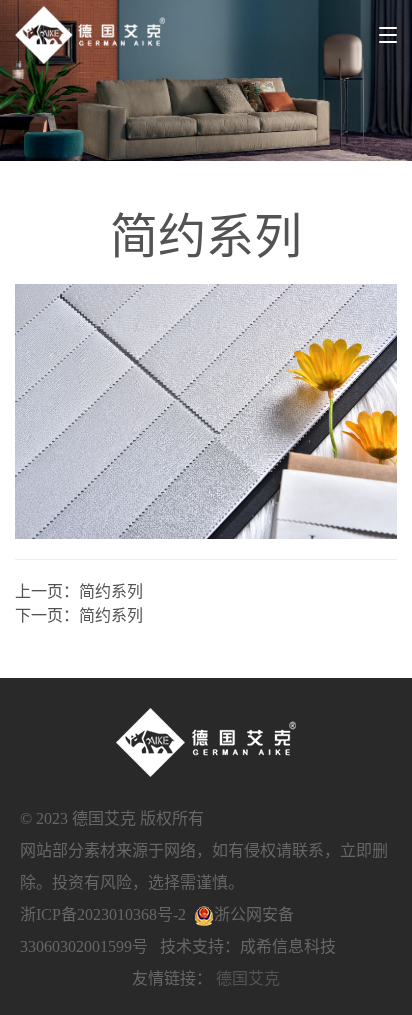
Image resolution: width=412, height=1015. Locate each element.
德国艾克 (248, 978)
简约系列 (111, 591)
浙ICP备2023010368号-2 (103, 914)
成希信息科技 (288, 946)
